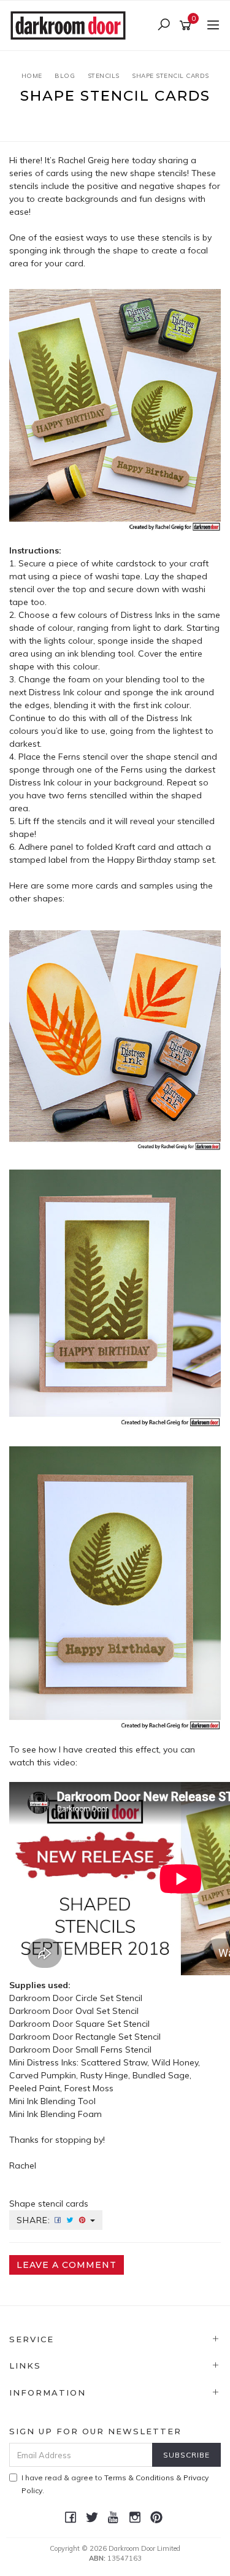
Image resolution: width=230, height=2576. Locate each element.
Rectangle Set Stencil (118, 2037)
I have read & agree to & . (115, 2484)
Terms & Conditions (139, 2478)
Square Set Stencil (114, 2024)
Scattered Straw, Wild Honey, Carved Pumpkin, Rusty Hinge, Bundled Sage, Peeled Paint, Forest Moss (105, 2075)
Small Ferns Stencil (115, 2050)
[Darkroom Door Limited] (71, 25)
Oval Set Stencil (108, 2011)
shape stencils (159, 173)
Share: (35, 2220)
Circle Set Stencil (110, 1998)
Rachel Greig (84, 160)
